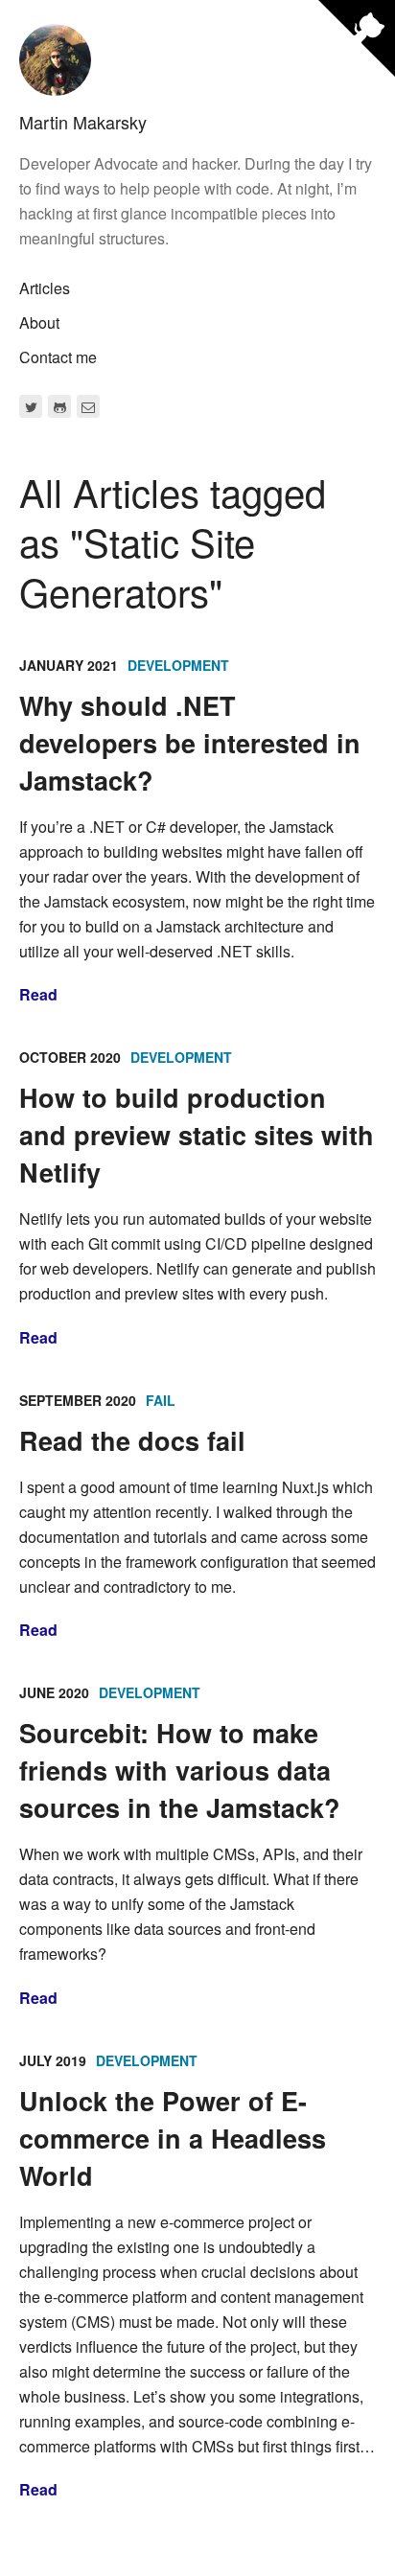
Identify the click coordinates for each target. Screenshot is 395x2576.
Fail (161, 1400)
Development (178, 665)
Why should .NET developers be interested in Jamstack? (190, 743)
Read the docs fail (132, 1440)
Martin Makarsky (83, 122)
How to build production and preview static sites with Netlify (197, 1135)
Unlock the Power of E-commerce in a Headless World (173, 2138)
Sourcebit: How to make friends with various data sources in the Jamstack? (180, 1770)
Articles (45, 288)
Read (38, 994)
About (39, 322)
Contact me (58, 357)
